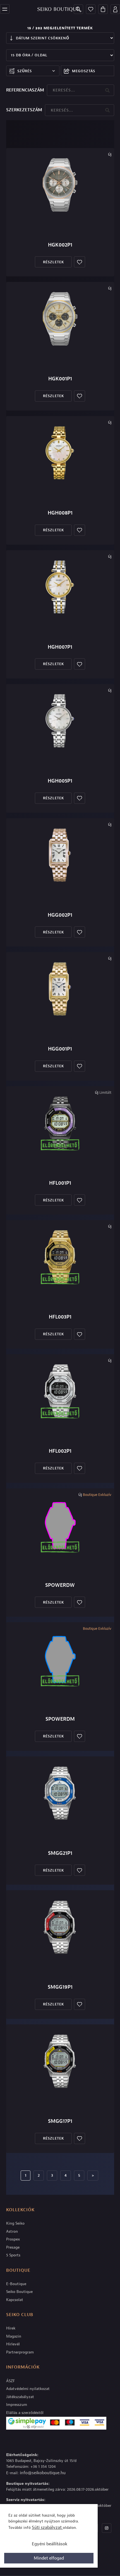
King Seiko (15, 2223)
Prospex (13, 2239)
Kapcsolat (15, 2300)
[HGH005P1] (60, 721)
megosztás (84, 71)
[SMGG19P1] (60, 1927)
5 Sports (13, 2255)
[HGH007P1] (60, 587)
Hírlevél (13, 2344)
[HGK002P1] (60, 185)
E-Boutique (16, 2284)
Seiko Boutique (19, 2292)
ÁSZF (10, 2381)
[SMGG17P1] (60, 2061)
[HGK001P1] (60, 319)
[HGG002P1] (60, 855)
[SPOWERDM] (60, 1659)
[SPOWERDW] (60, 1525)
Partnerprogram (20, 2352)
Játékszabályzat (20, 2397)
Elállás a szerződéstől (25, 2413)
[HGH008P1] (60, 453)
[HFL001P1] (60, 1123)
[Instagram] (107, 2528)
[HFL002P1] (60, 1391)
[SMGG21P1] (60, 1793)
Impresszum (17, 2405)
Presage (13, 2247)
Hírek (11, 2328)
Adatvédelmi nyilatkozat (28, 2389)
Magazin (14, 2336)
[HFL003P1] (60, 1257)
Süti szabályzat (47, 2527)
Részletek (53, 262)
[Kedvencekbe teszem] (80, 262)
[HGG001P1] (60, 989)
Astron (12, 2231)
